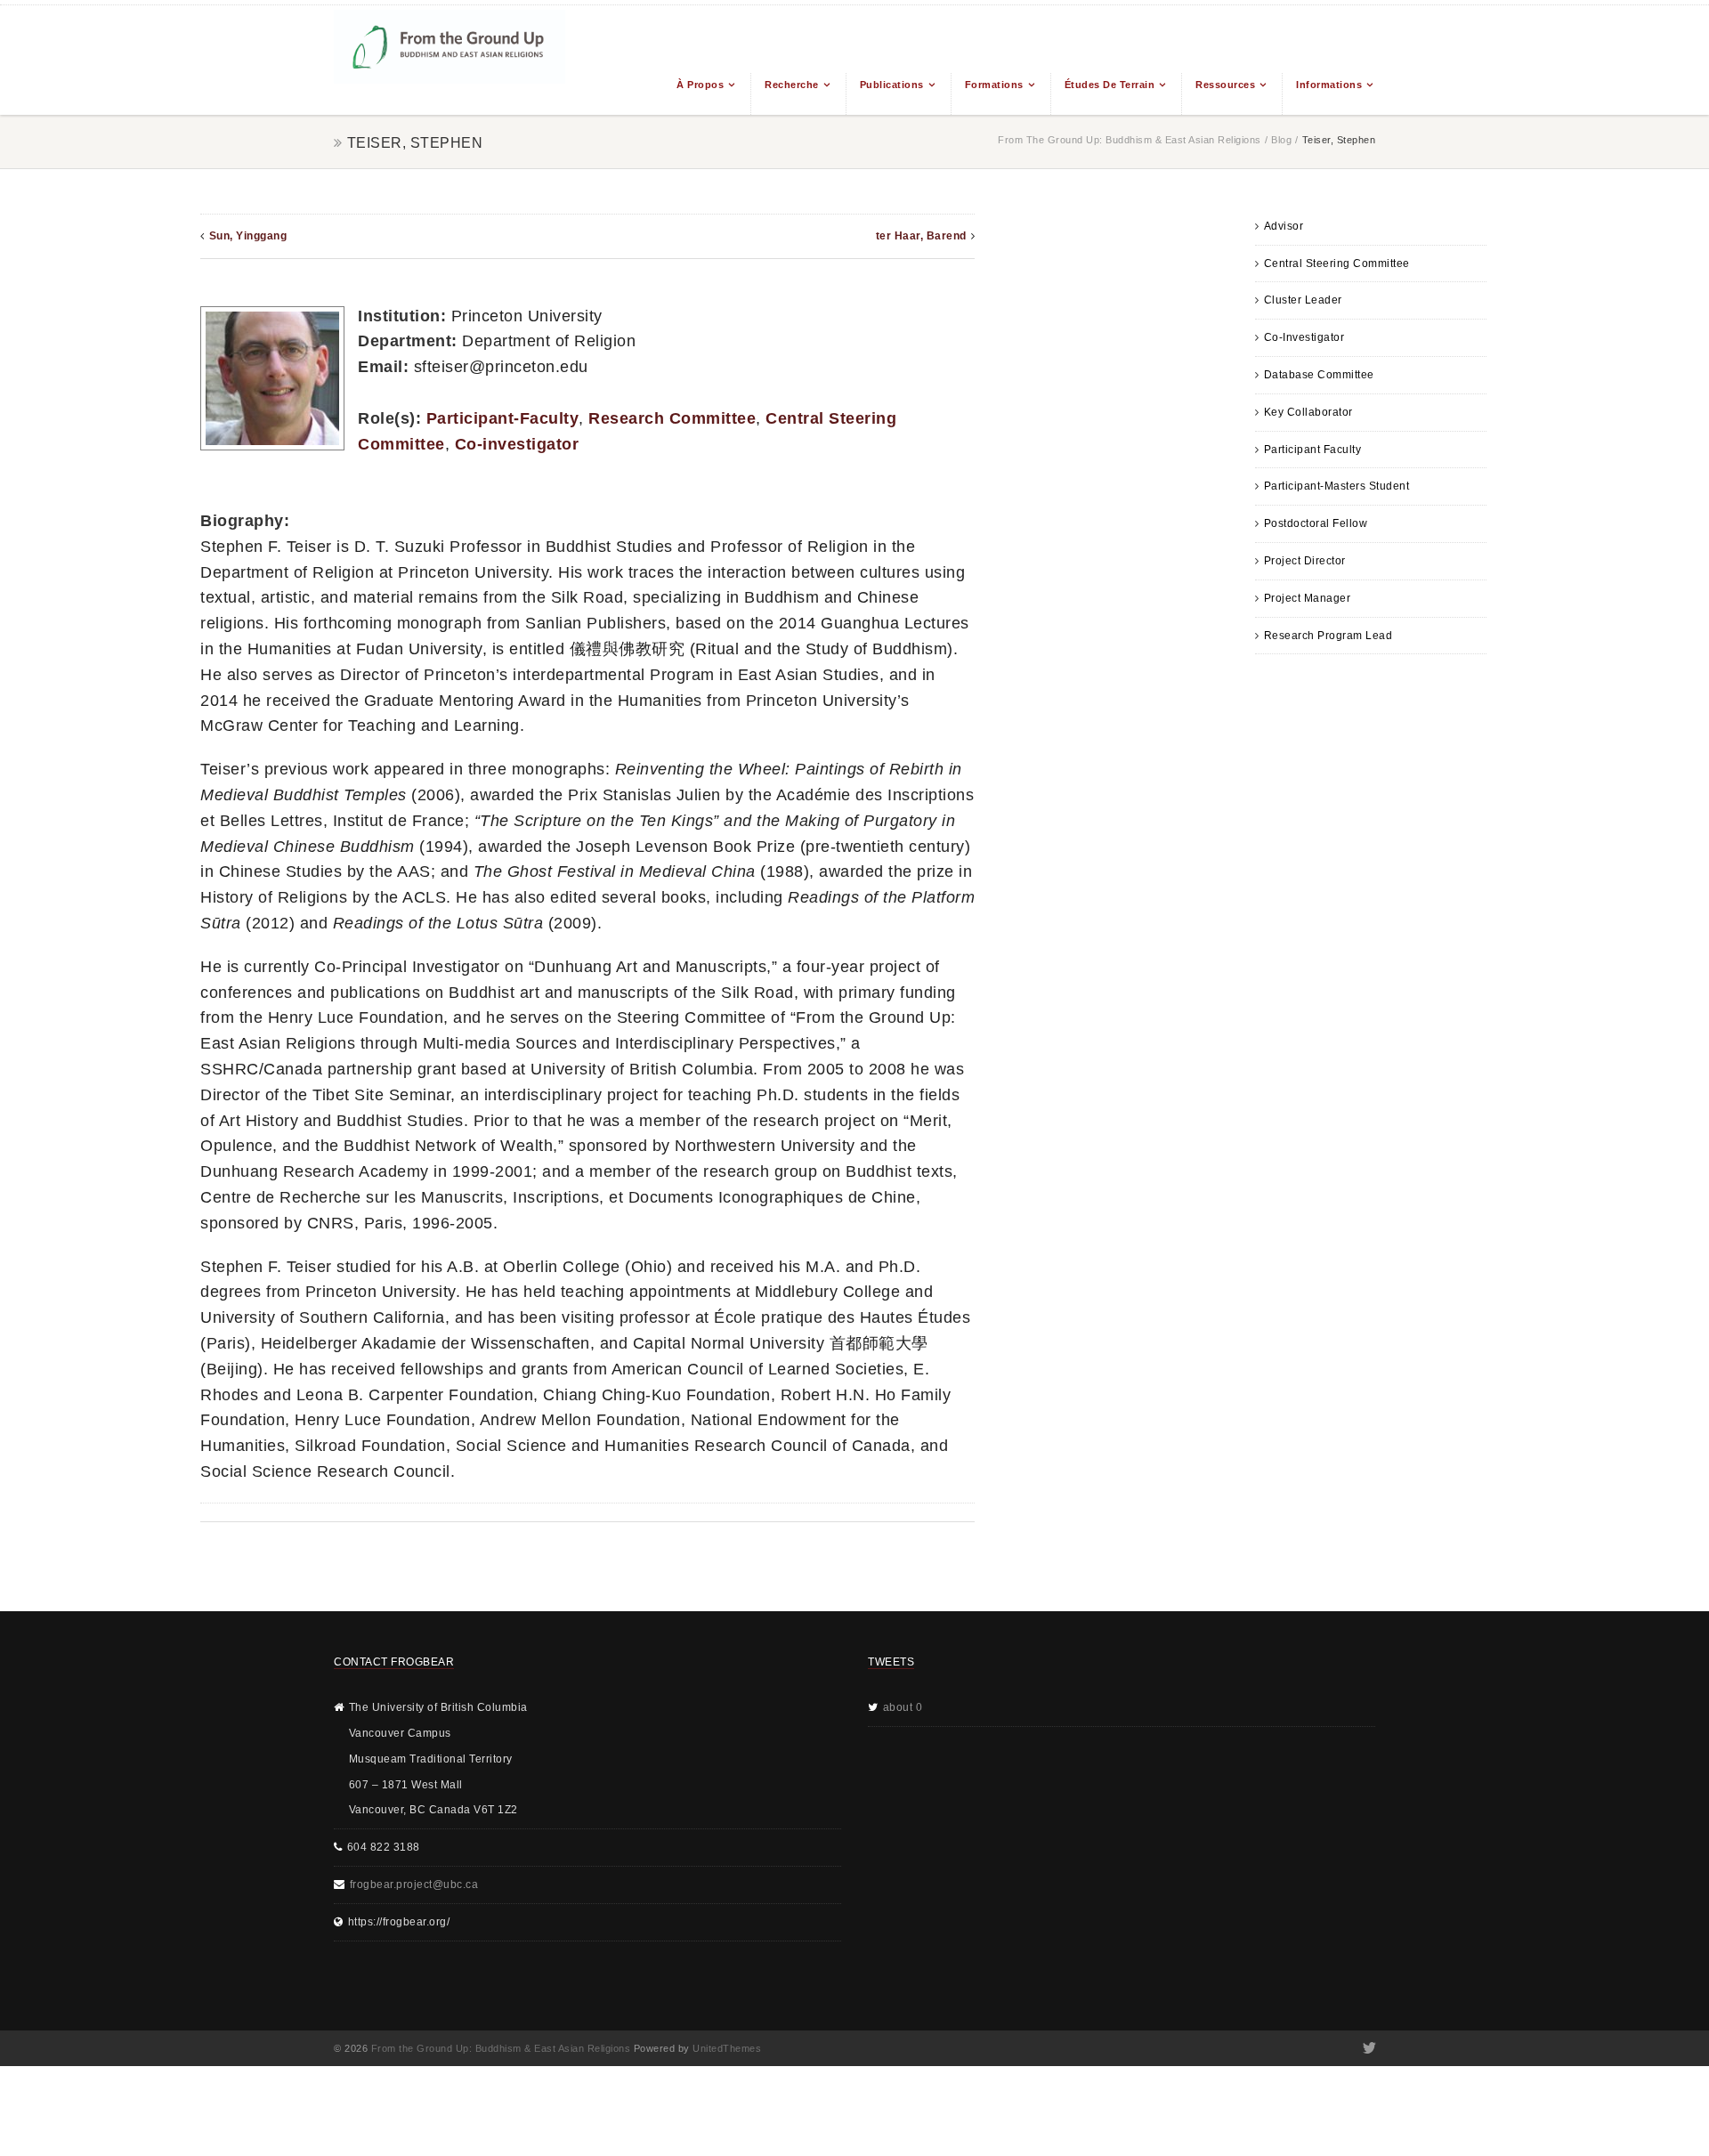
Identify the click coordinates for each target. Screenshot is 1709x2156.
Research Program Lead (1328, 636)
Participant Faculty (1313, 450)
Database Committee (1319, 375)
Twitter (1368, 2048)
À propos (700, 85)
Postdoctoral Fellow (1316, 523)
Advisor (1284, 226)
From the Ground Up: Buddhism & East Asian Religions (1130, 140)
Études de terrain (1110, 85)
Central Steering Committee (1337, 263)
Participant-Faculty (503, 418)
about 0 (903, 1707)
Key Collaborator (1308, 412)
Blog (1281, 140)
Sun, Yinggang (248, 236)
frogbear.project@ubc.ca (414, 1884)
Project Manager (1308, 598)
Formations (994, 85)
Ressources (1225, 85)
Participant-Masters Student (1337, 486)
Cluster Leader (1303, 300)
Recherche (792, 85)
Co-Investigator (1304, 337)
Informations (1329, 85)
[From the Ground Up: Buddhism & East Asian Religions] (450, 60)
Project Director (1305, 561)
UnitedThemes (727, 2048)
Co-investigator (517, 444)
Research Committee (672, 418)
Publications (892, 85)
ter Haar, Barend (921, 236)
